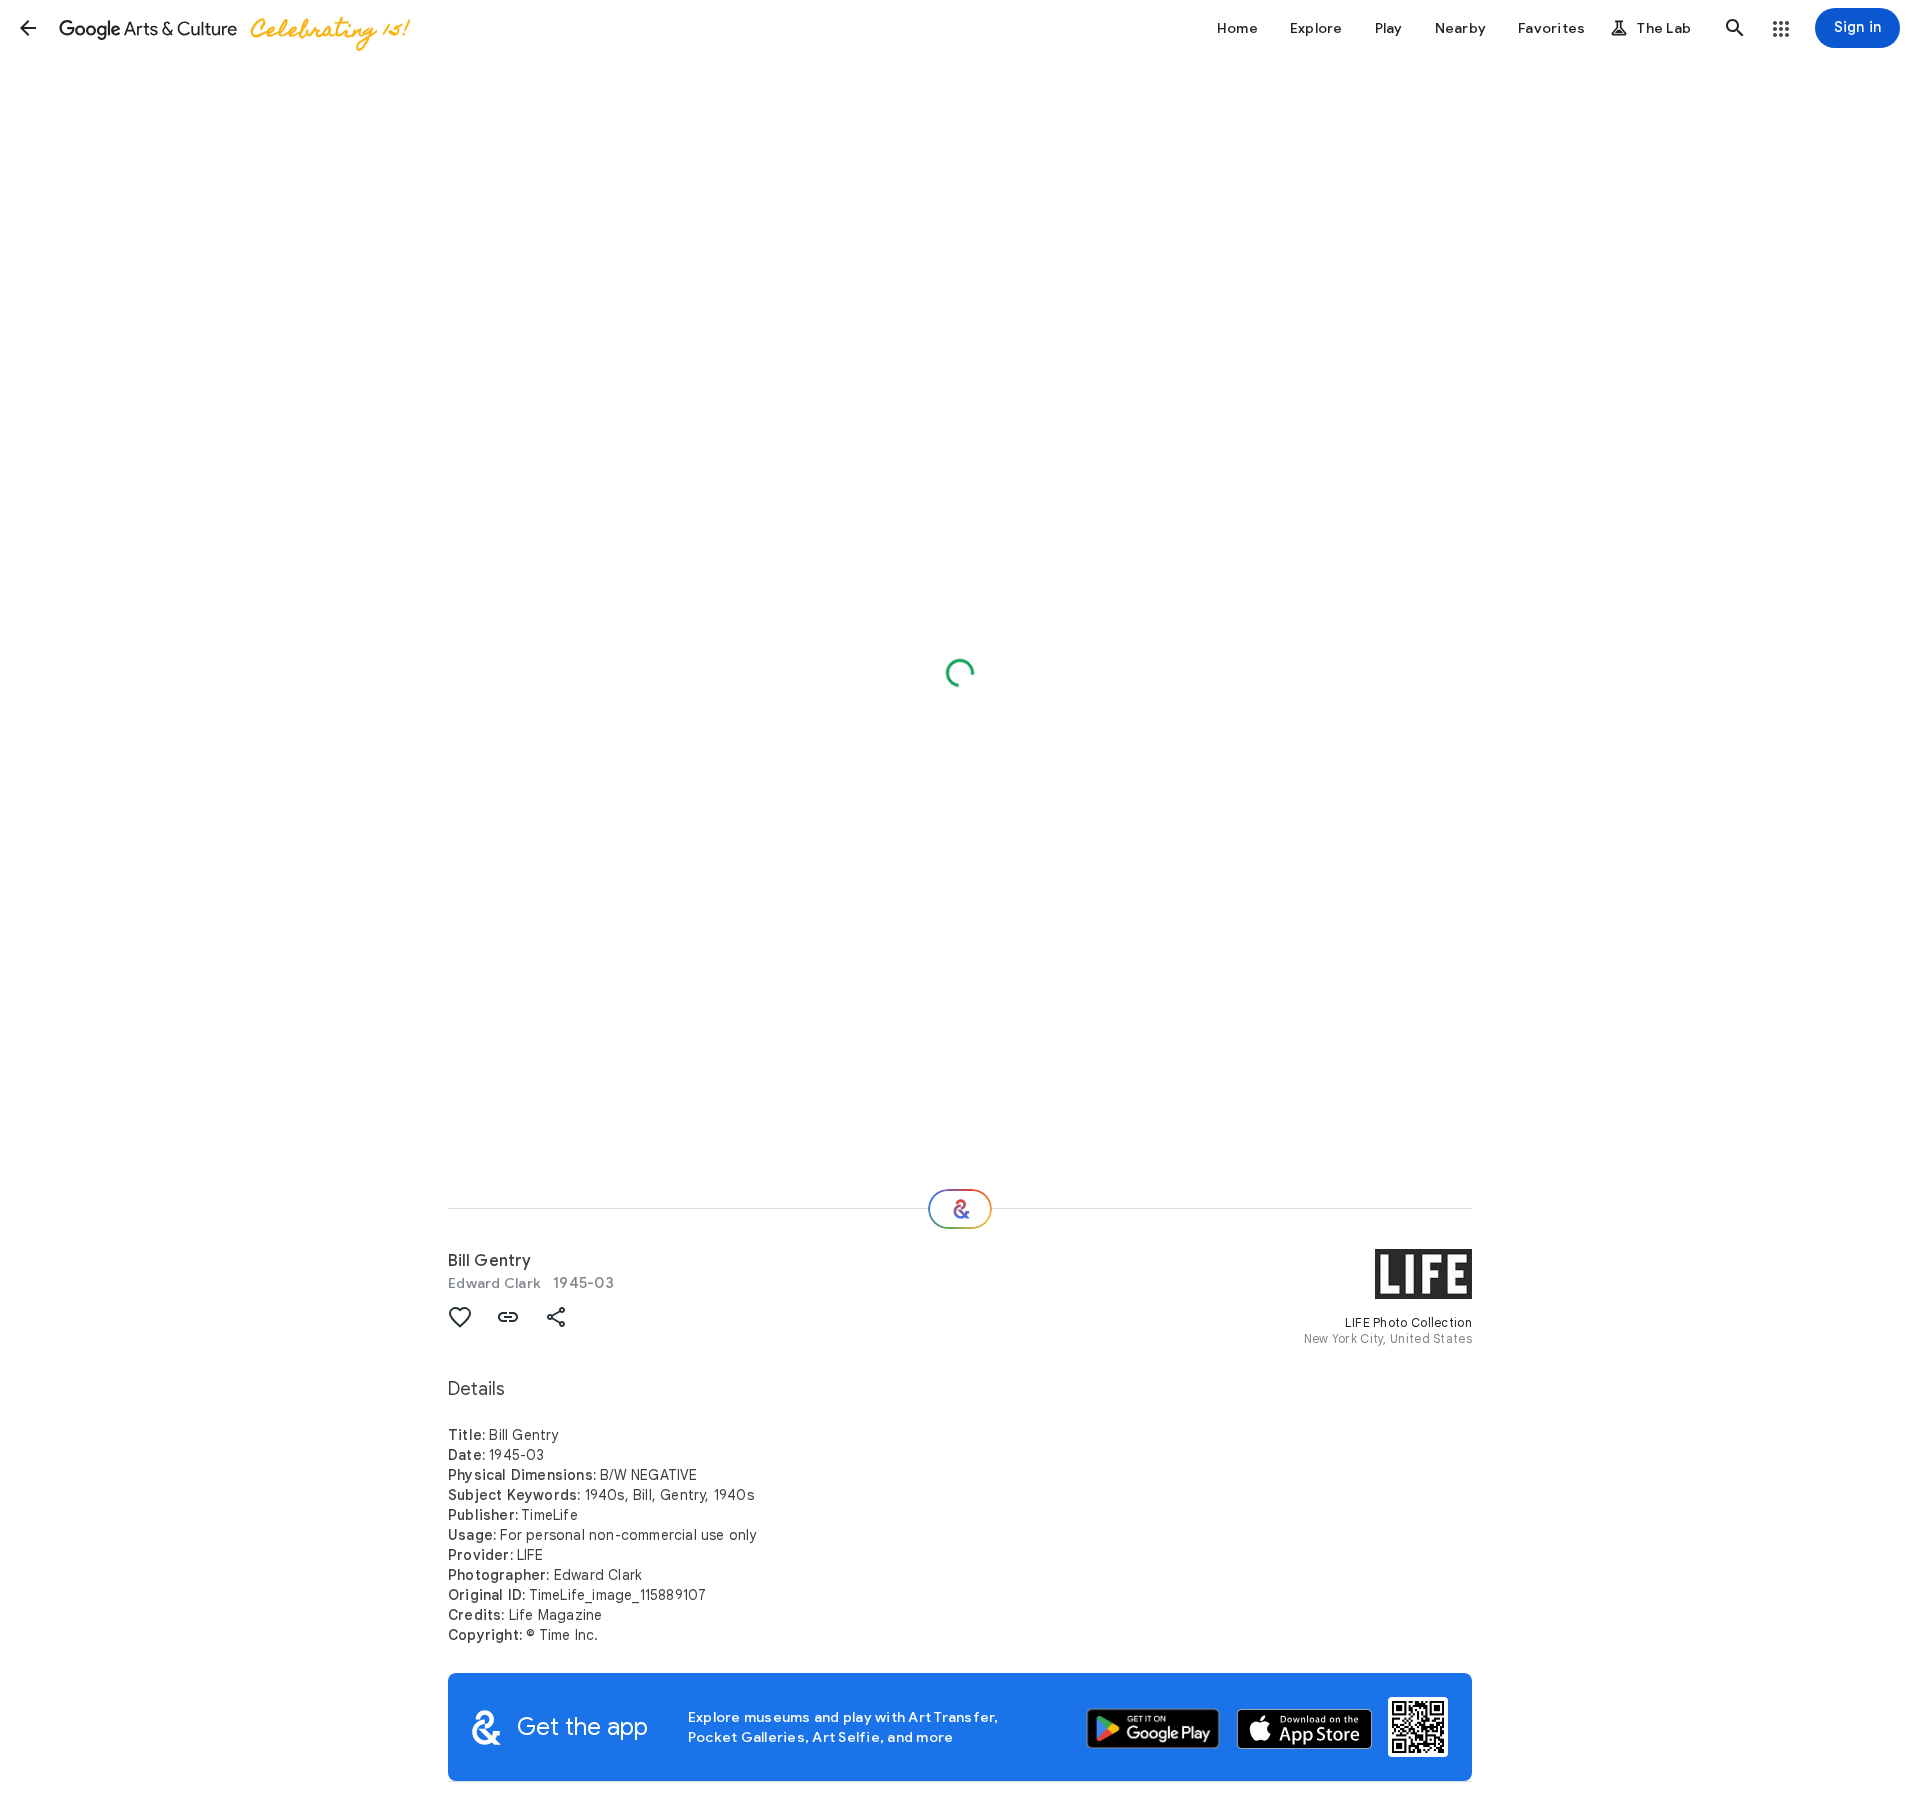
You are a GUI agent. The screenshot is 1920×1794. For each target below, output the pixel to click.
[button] (28, 28)
